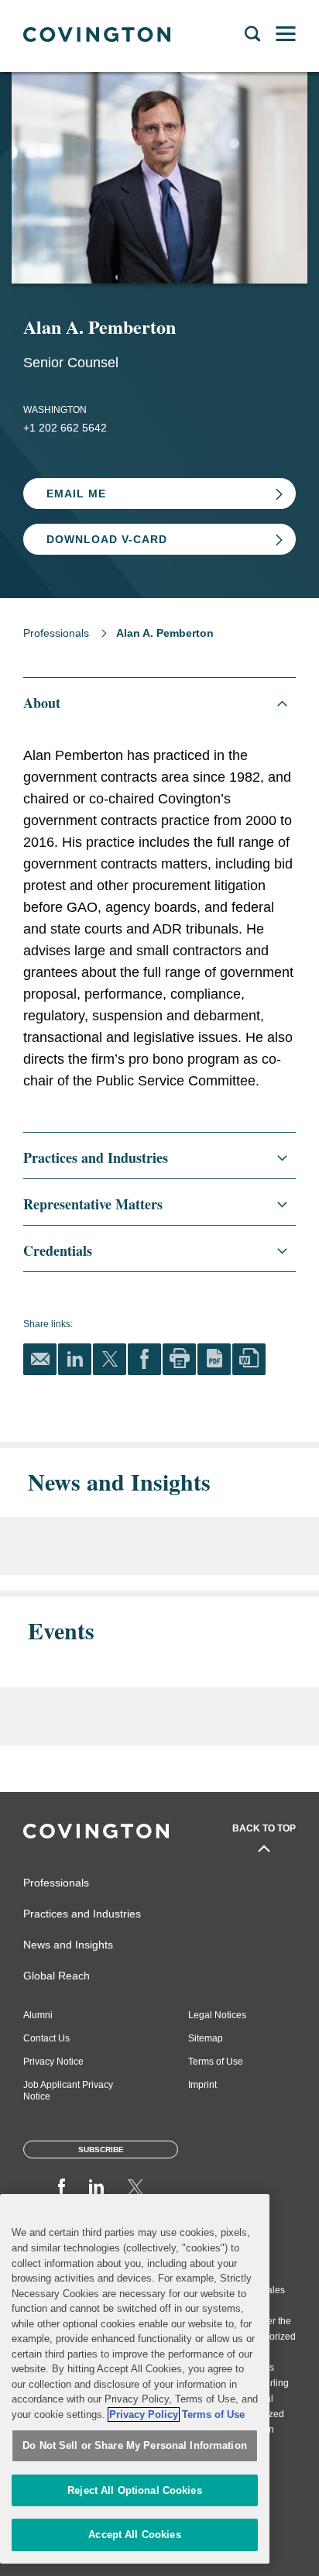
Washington (55, 410)
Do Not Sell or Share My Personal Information (135, 2445)
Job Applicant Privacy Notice (68, 2091)
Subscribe (101, 2150)
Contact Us (46, 2038)
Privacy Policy (144, 2414)
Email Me (76, 494)
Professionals (56, 633)
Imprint (202, 2085)
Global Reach (57, 1976)
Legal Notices (217, 2015)
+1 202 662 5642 (65, 428)
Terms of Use (216, 2062)
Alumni (38, 2015)
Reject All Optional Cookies (135, 2490)
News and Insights (68, 1945)
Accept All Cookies (134, 2535)
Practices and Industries (82, 1914)
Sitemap (206, 2038)
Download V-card (107, 539)
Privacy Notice (53, 2062)
